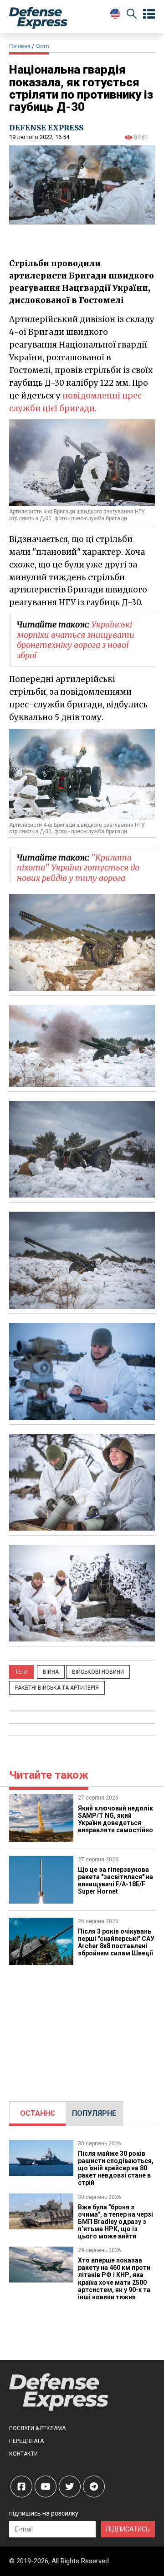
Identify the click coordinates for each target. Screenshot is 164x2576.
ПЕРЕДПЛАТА (26, 2441)
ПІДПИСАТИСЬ (128, 2529)
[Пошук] (132, 15)
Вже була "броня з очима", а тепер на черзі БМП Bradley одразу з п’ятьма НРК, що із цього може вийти (115, 2222)
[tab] (38, 2114)
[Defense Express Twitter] (70, 2486)
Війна (51, 1672)
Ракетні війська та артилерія (57, 1688)
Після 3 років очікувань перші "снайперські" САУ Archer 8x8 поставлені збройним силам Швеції (116, 1942)
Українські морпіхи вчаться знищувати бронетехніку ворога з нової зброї (76, 640)
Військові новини (98, 1672)
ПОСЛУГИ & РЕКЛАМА (37, 2428)
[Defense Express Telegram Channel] (94, 2486)
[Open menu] (149, 14)
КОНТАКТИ (23, 2454)
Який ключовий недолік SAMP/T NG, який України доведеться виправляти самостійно (115, 1819)
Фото (42, 46)
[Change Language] (115, 14)
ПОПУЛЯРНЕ (94, 2113)
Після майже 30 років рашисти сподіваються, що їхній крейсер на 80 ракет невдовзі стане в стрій (116, 2168)
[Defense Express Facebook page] (21, 2486)
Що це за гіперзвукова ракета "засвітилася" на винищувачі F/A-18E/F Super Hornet (115, 1880)
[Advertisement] (82, 2029)
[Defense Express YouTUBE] (46, 2486)
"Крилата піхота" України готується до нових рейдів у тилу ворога (78, 868)
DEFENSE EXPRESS (46, 128)
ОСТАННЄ (38, 2113)
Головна (20, 46)
